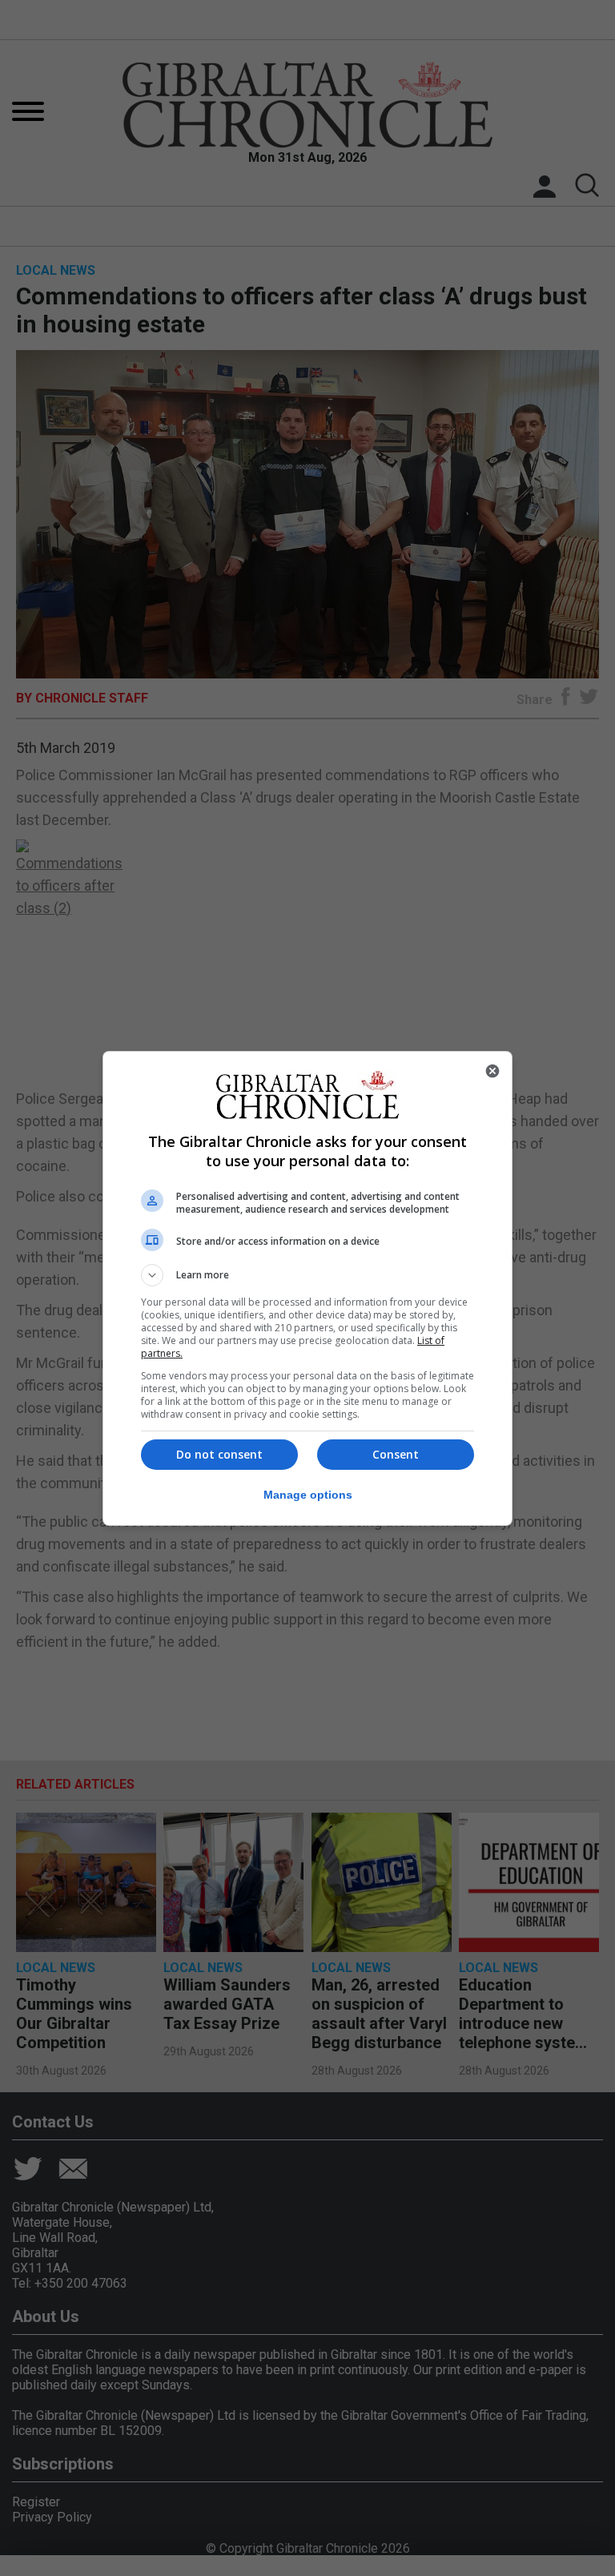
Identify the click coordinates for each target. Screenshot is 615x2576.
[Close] (492, 1071)
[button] (307, 1275)
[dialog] (307, 1288)
